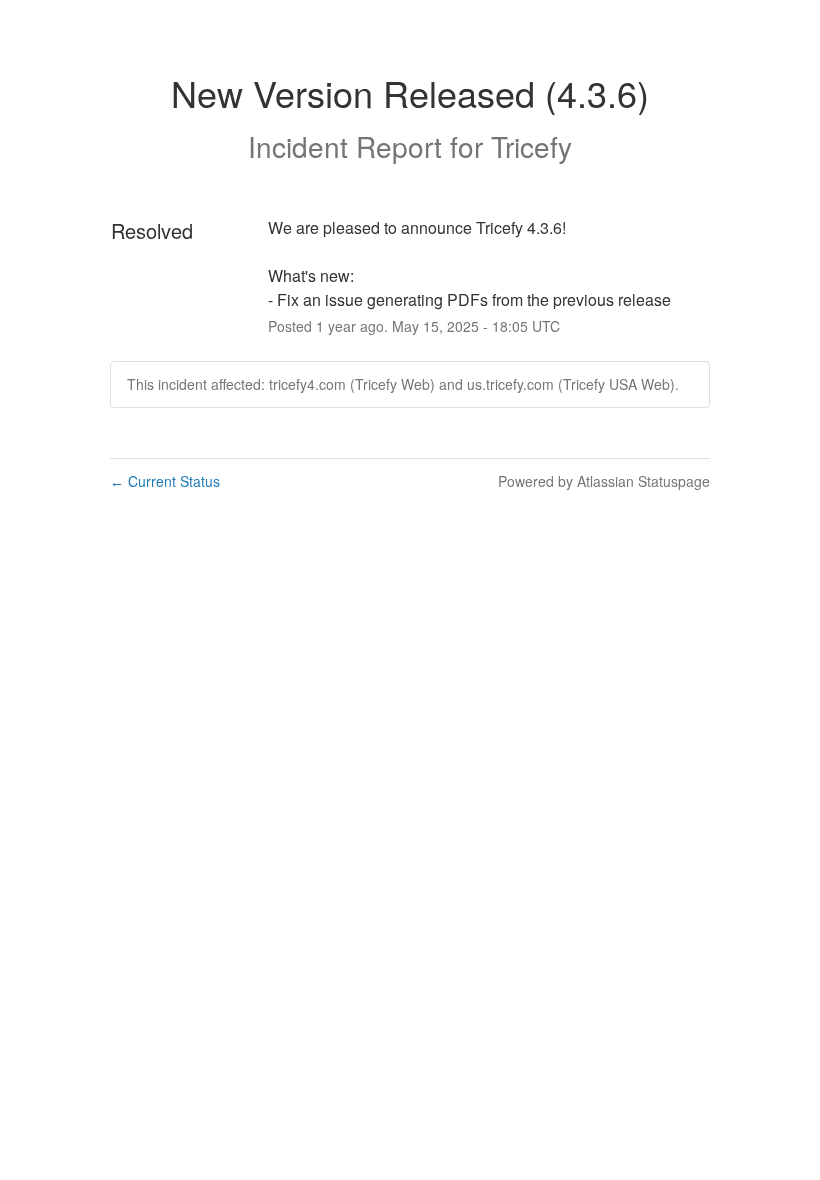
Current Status (165, 481)
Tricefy (531, 146)
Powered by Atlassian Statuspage (604, 481)
